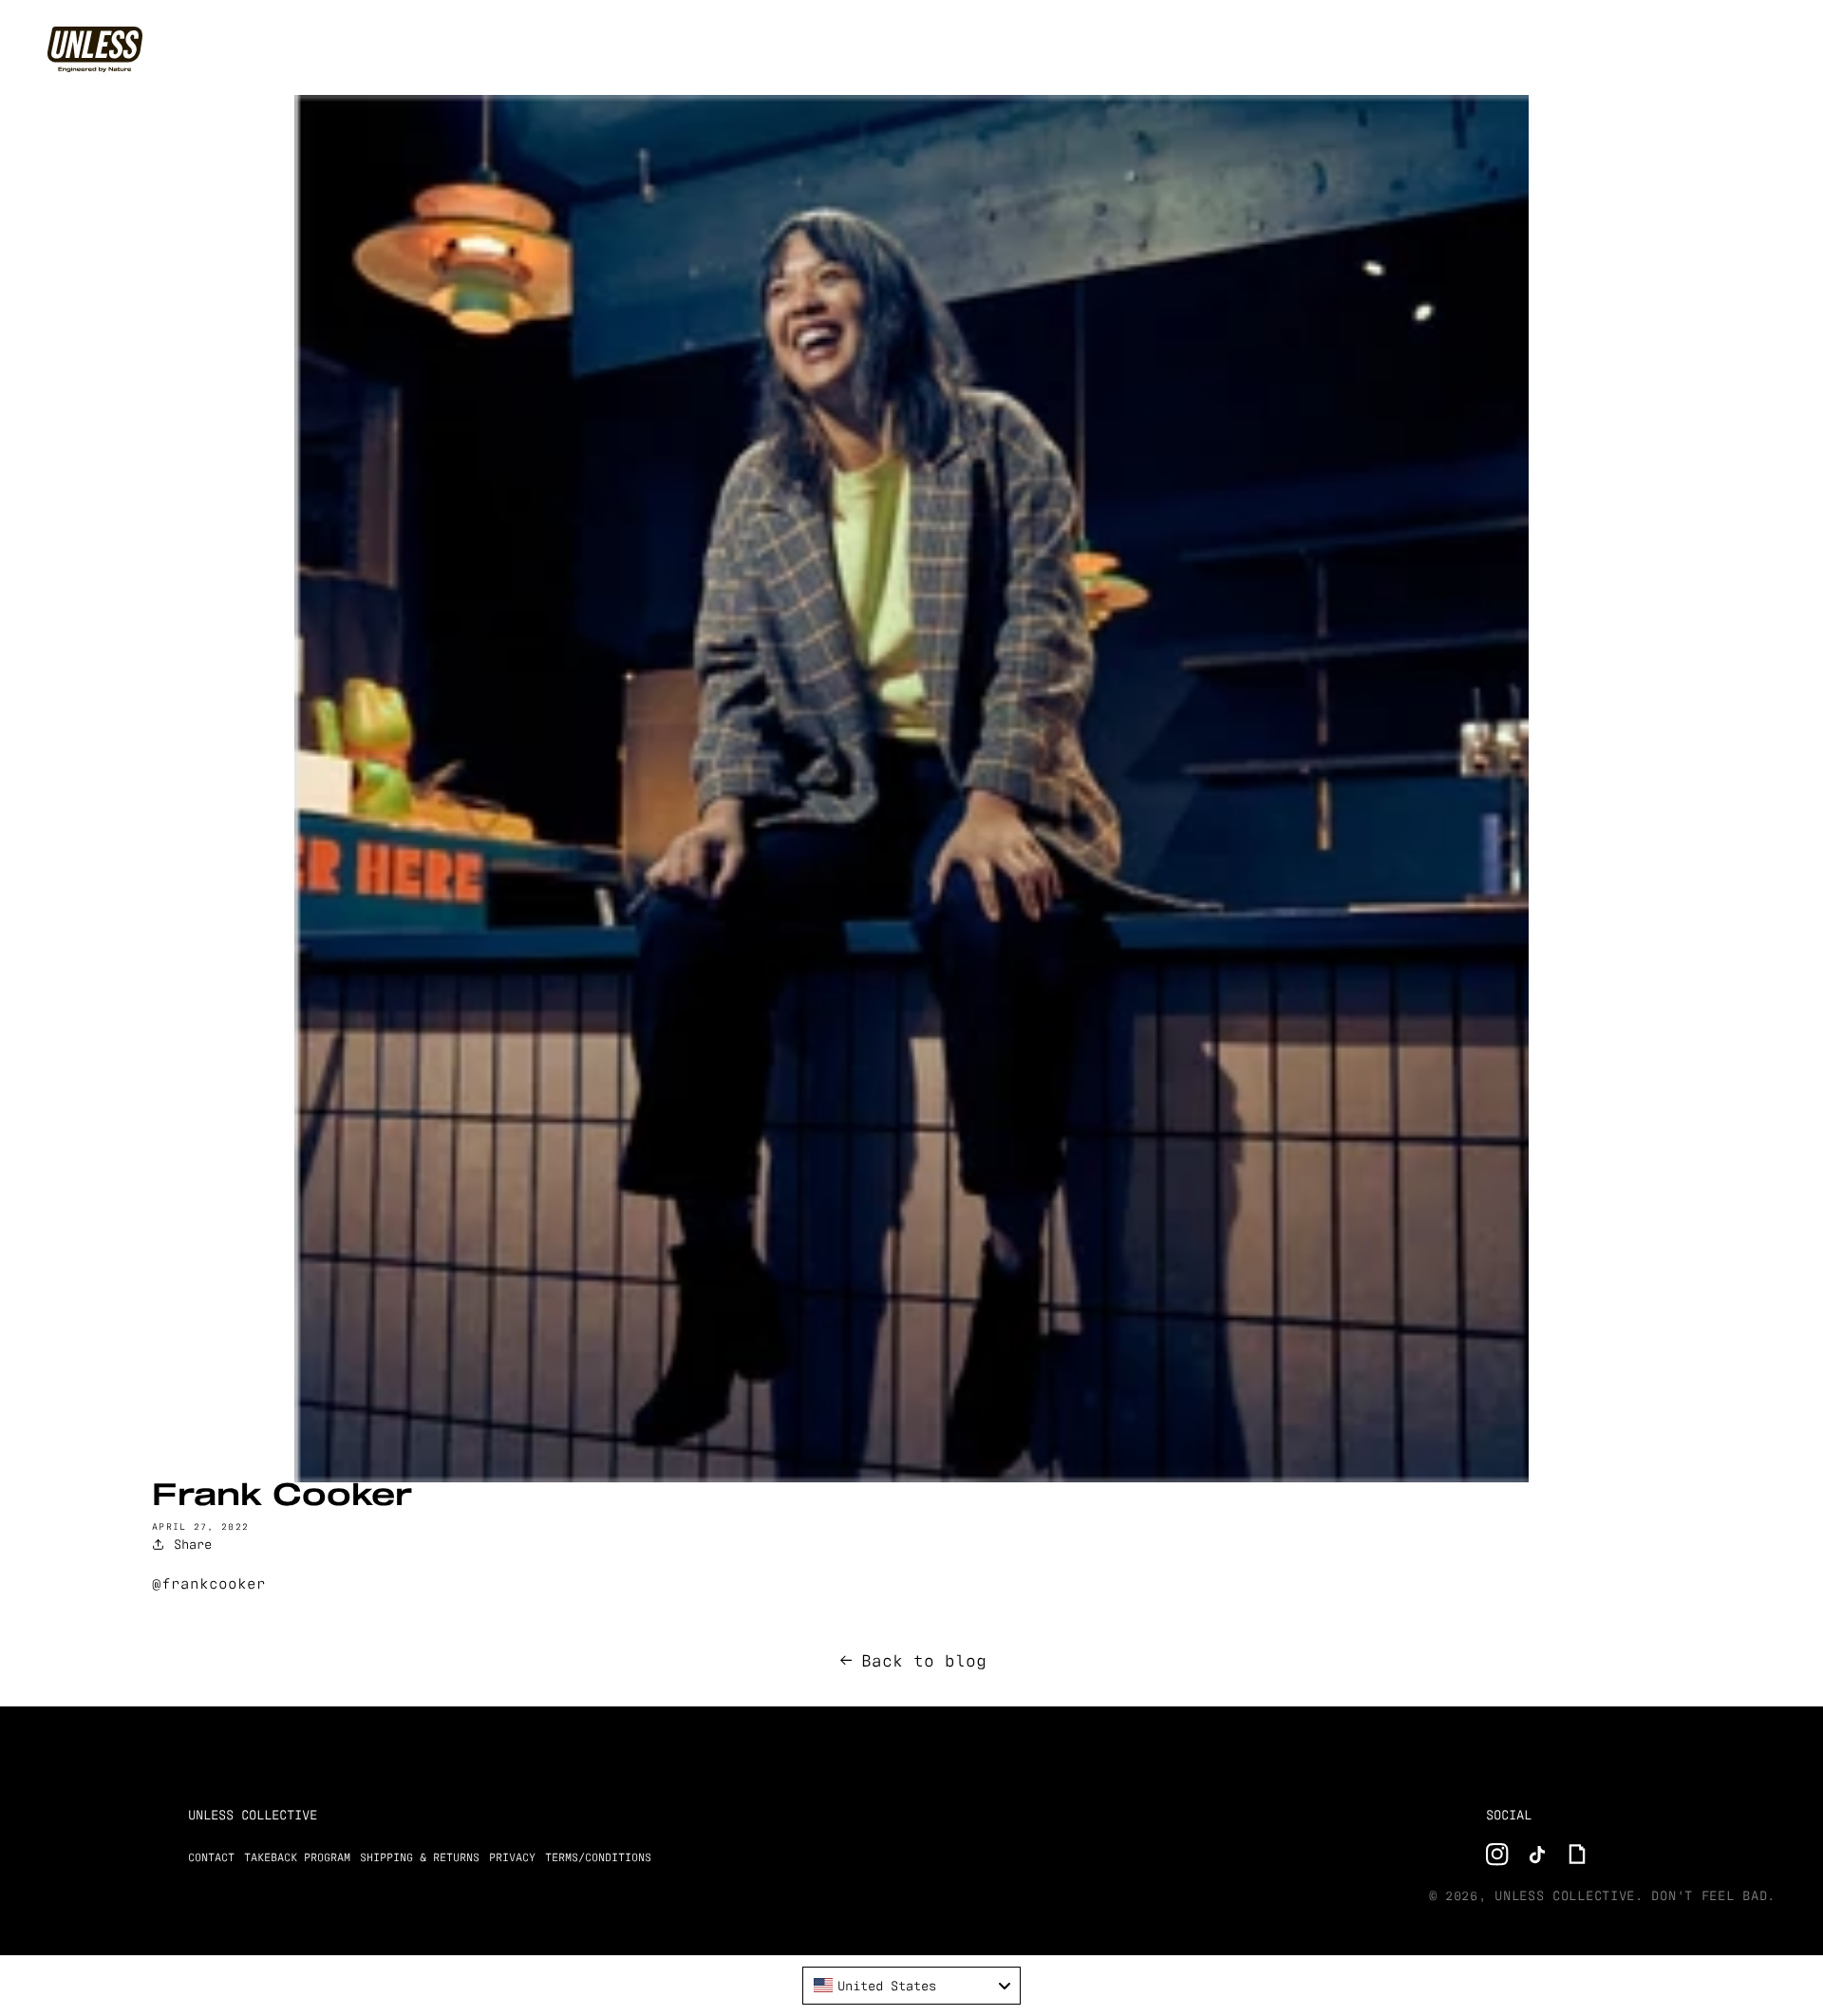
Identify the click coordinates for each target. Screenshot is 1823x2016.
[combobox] (911, 1986)
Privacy (512, 1857)
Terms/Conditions (598, 1857)
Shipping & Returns (420, 1857)
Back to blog (924, 1660)
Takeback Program (297, 1857)
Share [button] (193, 1544)
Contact (211, 1857)
